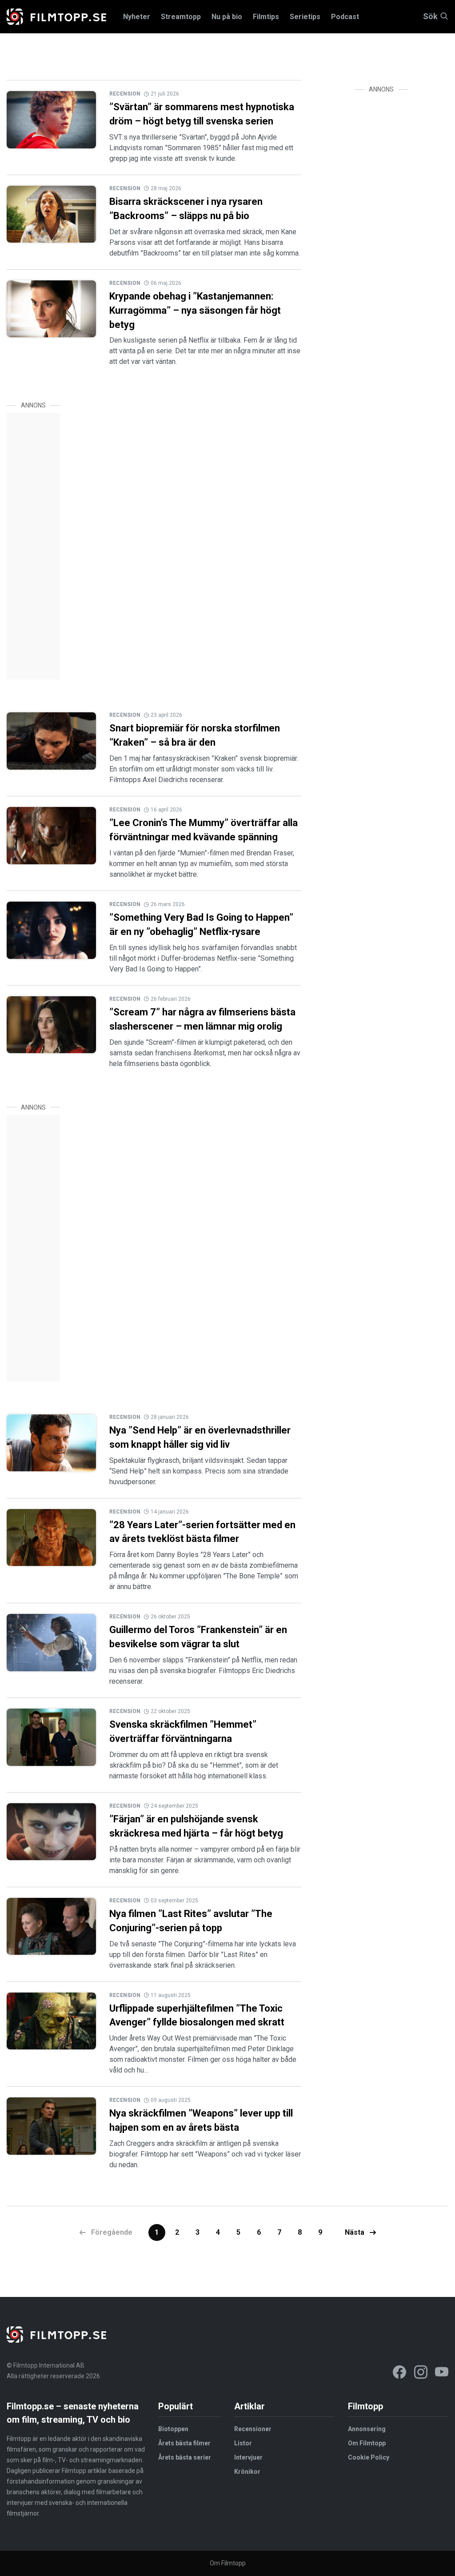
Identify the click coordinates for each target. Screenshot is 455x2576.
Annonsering (367, 2429)
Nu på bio (227, 17)
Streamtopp (181, 17)
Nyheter (137, 17)
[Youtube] (442, 2374)
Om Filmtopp (367, 2443)
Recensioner (253, 2429)
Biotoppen (173, 2429)
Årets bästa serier (185, 2457)
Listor (243, 2443)
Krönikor (247, 2472)
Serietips (305, 17)
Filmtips (266, 17)
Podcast (345, 17)
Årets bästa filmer (184, 2443)
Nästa (355, 2232)
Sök (430, 17)
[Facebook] (399, 2374)
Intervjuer (248, 2457)
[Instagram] (421, 2374)
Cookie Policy (369, 2457)
